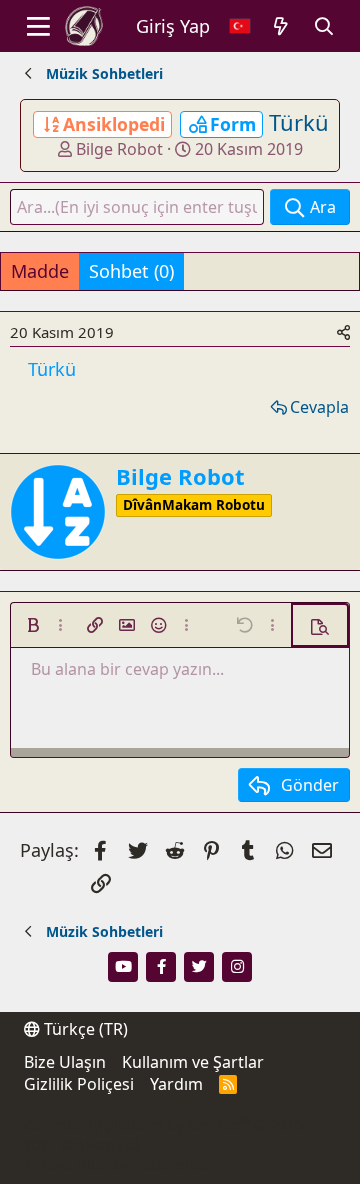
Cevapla (319, 407)
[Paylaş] (343, 332)
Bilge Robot (119, 149)
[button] (33, 625)
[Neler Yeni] (281, 26)
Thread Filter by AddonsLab (116, 1164)
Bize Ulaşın (65, 1062)
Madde (40, 271)
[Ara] (324, 26)
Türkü (299, 122)
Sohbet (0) (131, 271)
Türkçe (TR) (84, 1029)
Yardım (176, 1084)
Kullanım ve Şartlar (193, 1062)
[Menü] (38, 26)
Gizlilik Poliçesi (79, 1084)
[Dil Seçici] (240, 26)
